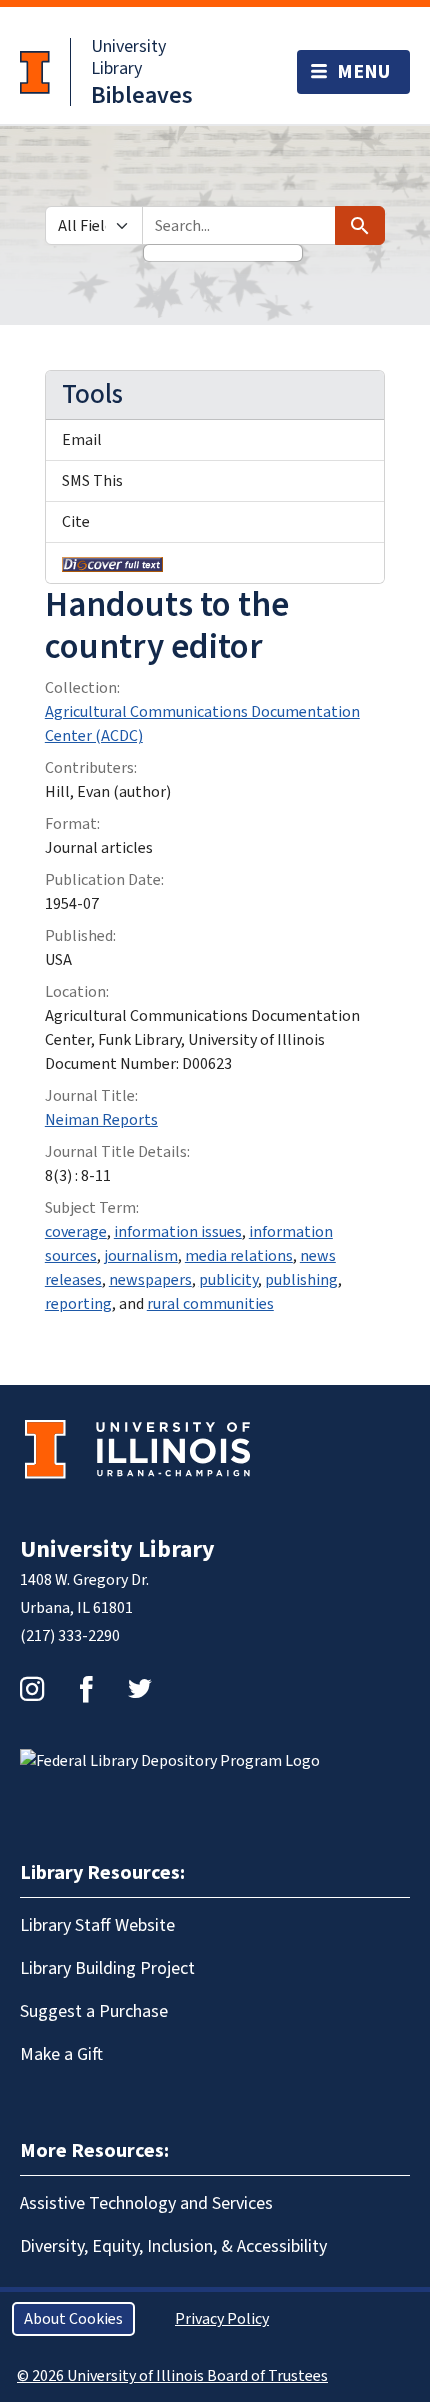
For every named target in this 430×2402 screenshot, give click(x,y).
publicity (228, 1280)
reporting (78, 1304)
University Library (128, 57)
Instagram (32, 1689)
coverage (76, 1232)
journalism (141, 1256)
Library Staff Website (97, 1925)
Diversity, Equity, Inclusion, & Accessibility (173, 2246)
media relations (239, 1256)
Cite (76, 522)
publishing (301, 1280)
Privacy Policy (222, 2319)
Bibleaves (142, 95)
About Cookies (73, 2319)
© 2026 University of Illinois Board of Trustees (172, 2376)
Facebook (86, 1689)
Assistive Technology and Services (146, 2203)
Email (82, 440)
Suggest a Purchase (94, 2011)
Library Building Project (107, 1968)
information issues (178, 1232)
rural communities (210, 1304)
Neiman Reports (101, 1120)
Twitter (140, 1689)
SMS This (92, 481)
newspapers (150, 1280)
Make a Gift (61, 2054)
